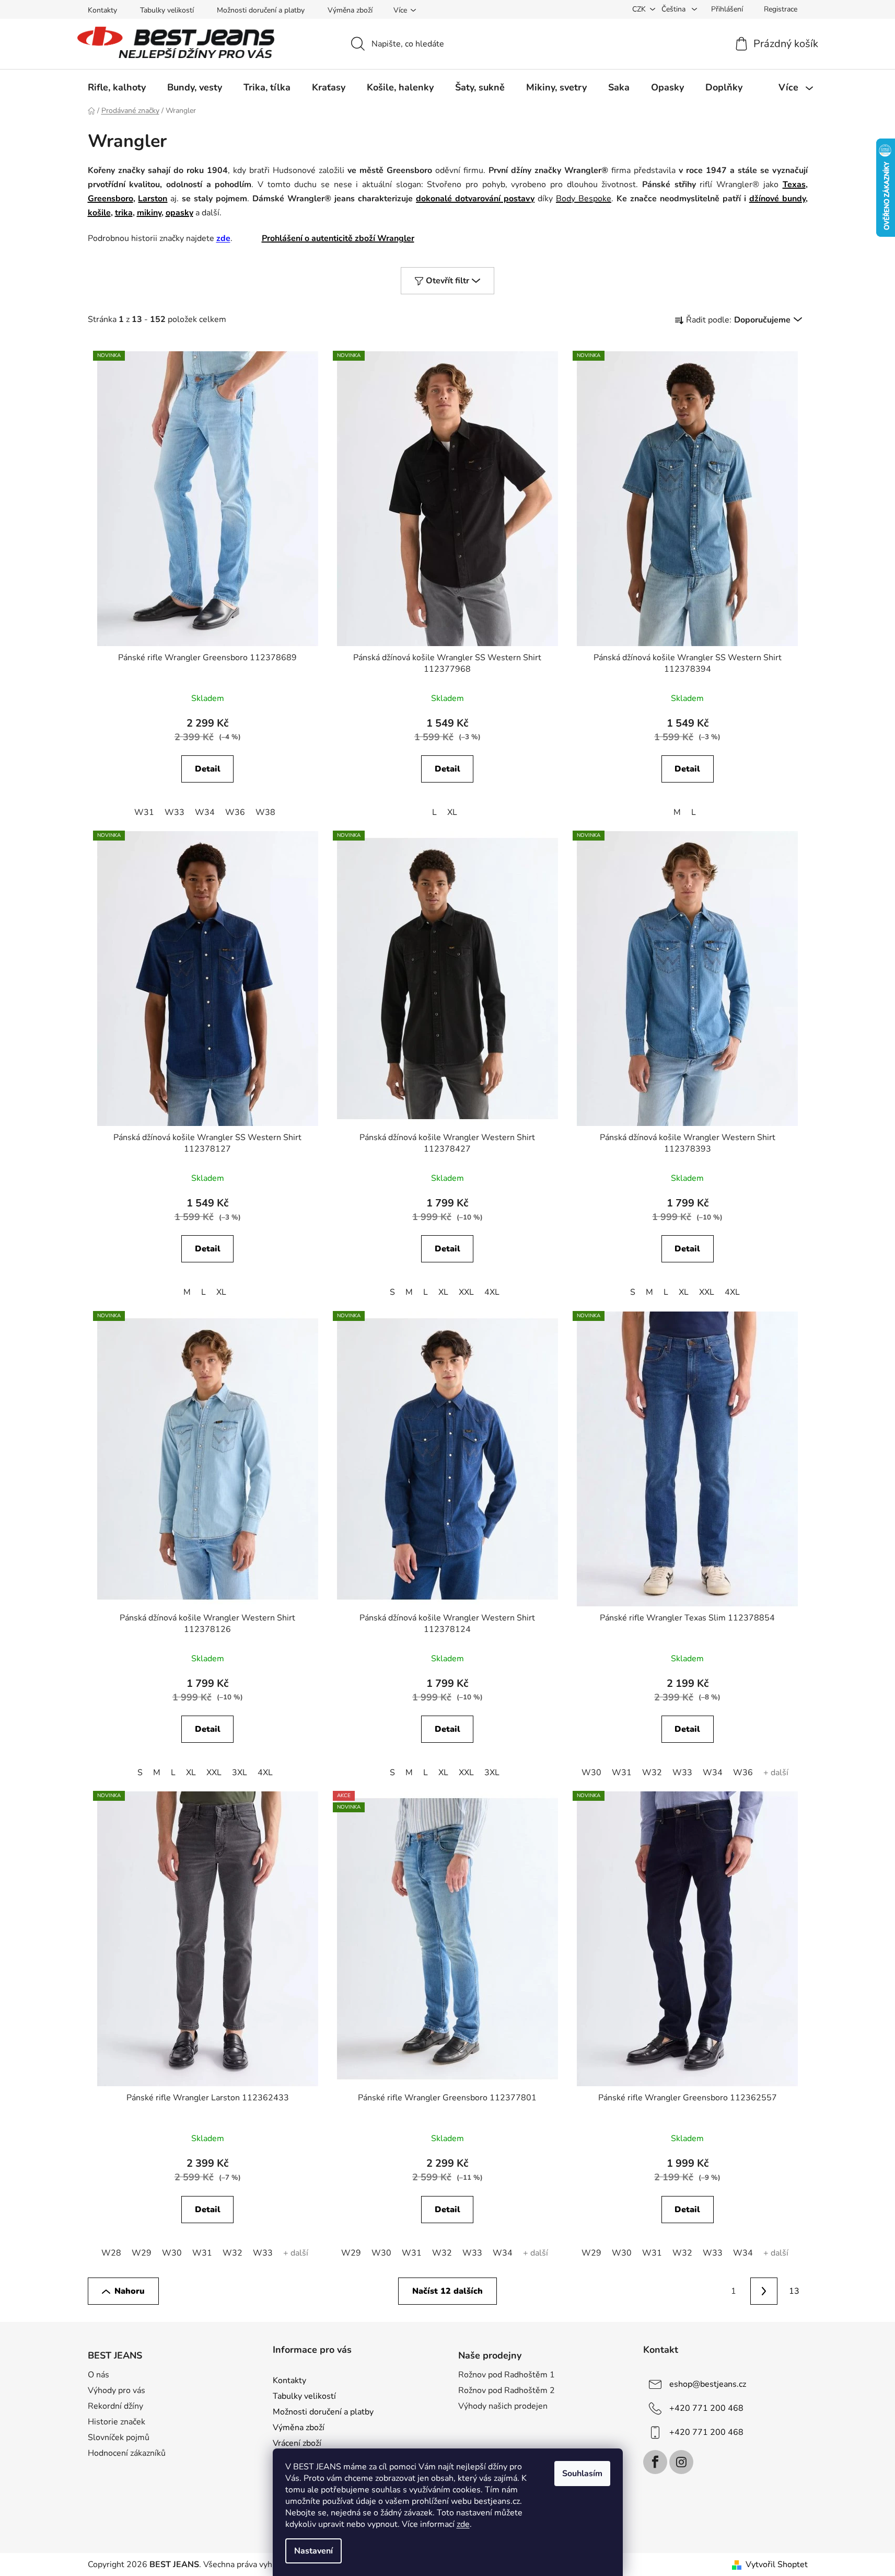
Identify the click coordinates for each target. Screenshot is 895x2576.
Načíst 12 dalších (447, 2291)
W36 (235, 812)
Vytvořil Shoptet (777, 2564)
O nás (98, 2375)
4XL (492, 1292)
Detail (208, 769)
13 (794, 2291)
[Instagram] (681, 2462)
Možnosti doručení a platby (261, 10)
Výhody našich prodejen (503, 2406)
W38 (265, 812)
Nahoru (130, 2291)
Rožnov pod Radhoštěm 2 (507, 2390)
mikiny (149, 213)
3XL (240, 1773)
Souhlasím (582, 2474)
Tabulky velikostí (167, 10)
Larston (153, 199)
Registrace (781, 9)
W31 (144, 812)
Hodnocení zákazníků (127, 2453)
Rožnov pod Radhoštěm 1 (507, 2375)
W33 (175, 812)
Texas (794, 185)
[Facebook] (655, 2462)
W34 (205, 812)
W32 (652, 1773)
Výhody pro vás (117, 2390)
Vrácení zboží (297, 2443)
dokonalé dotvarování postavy (475, 199)
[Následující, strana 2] (764, 2291)
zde (463, 2524)
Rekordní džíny (115, 2406)
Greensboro (111, 199)
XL (452, 812)
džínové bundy (777, 199)
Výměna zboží (350, 10)
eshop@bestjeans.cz (708, 2384)
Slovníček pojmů (119, 2437)
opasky (179, 213)
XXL (466, 1292)
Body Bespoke (584, 199)
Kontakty (102, 10)
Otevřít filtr (447, 281)
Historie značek (117, 2422)
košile (99, 213)
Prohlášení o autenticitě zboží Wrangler (338, 238)
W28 (111, 2253)
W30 (591, 1773)
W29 (142, 2253)
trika (124, 213)
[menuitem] (117, 87)
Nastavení (313, 2551)
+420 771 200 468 (706, 2408)
